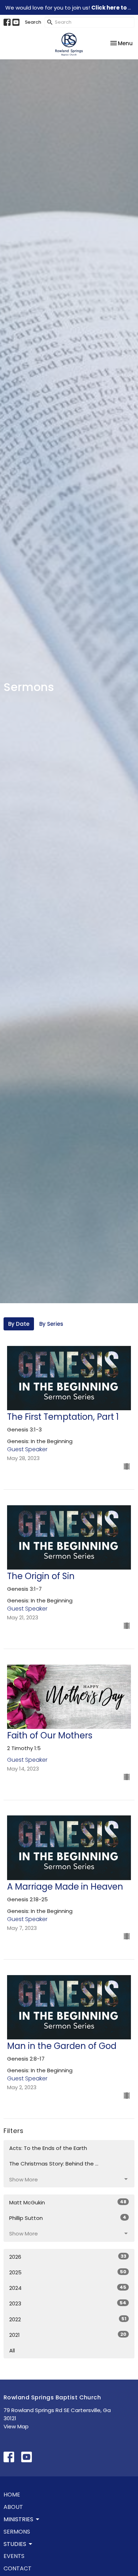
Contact (18, 2568)
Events (14, 2556)
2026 (68, 2257)
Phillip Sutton (68, 2218)
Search (33, 22)
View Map (16, 2426)
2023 (68, 2303)
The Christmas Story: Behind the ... (54, 2164)
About (13, 2507)
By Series (51, 1324)
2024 (68, 2288)
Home (12, 2495)
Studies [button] (15, 2544)
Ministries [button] (18, 2519)
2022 (68, 2319)
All (12, 2350)
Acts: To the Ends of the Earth (48, 2148)
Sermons (17, 2532)
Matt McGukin (68, 2202)
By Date (19, 1324)
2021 (68, 2335)
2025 (68, 2272)
